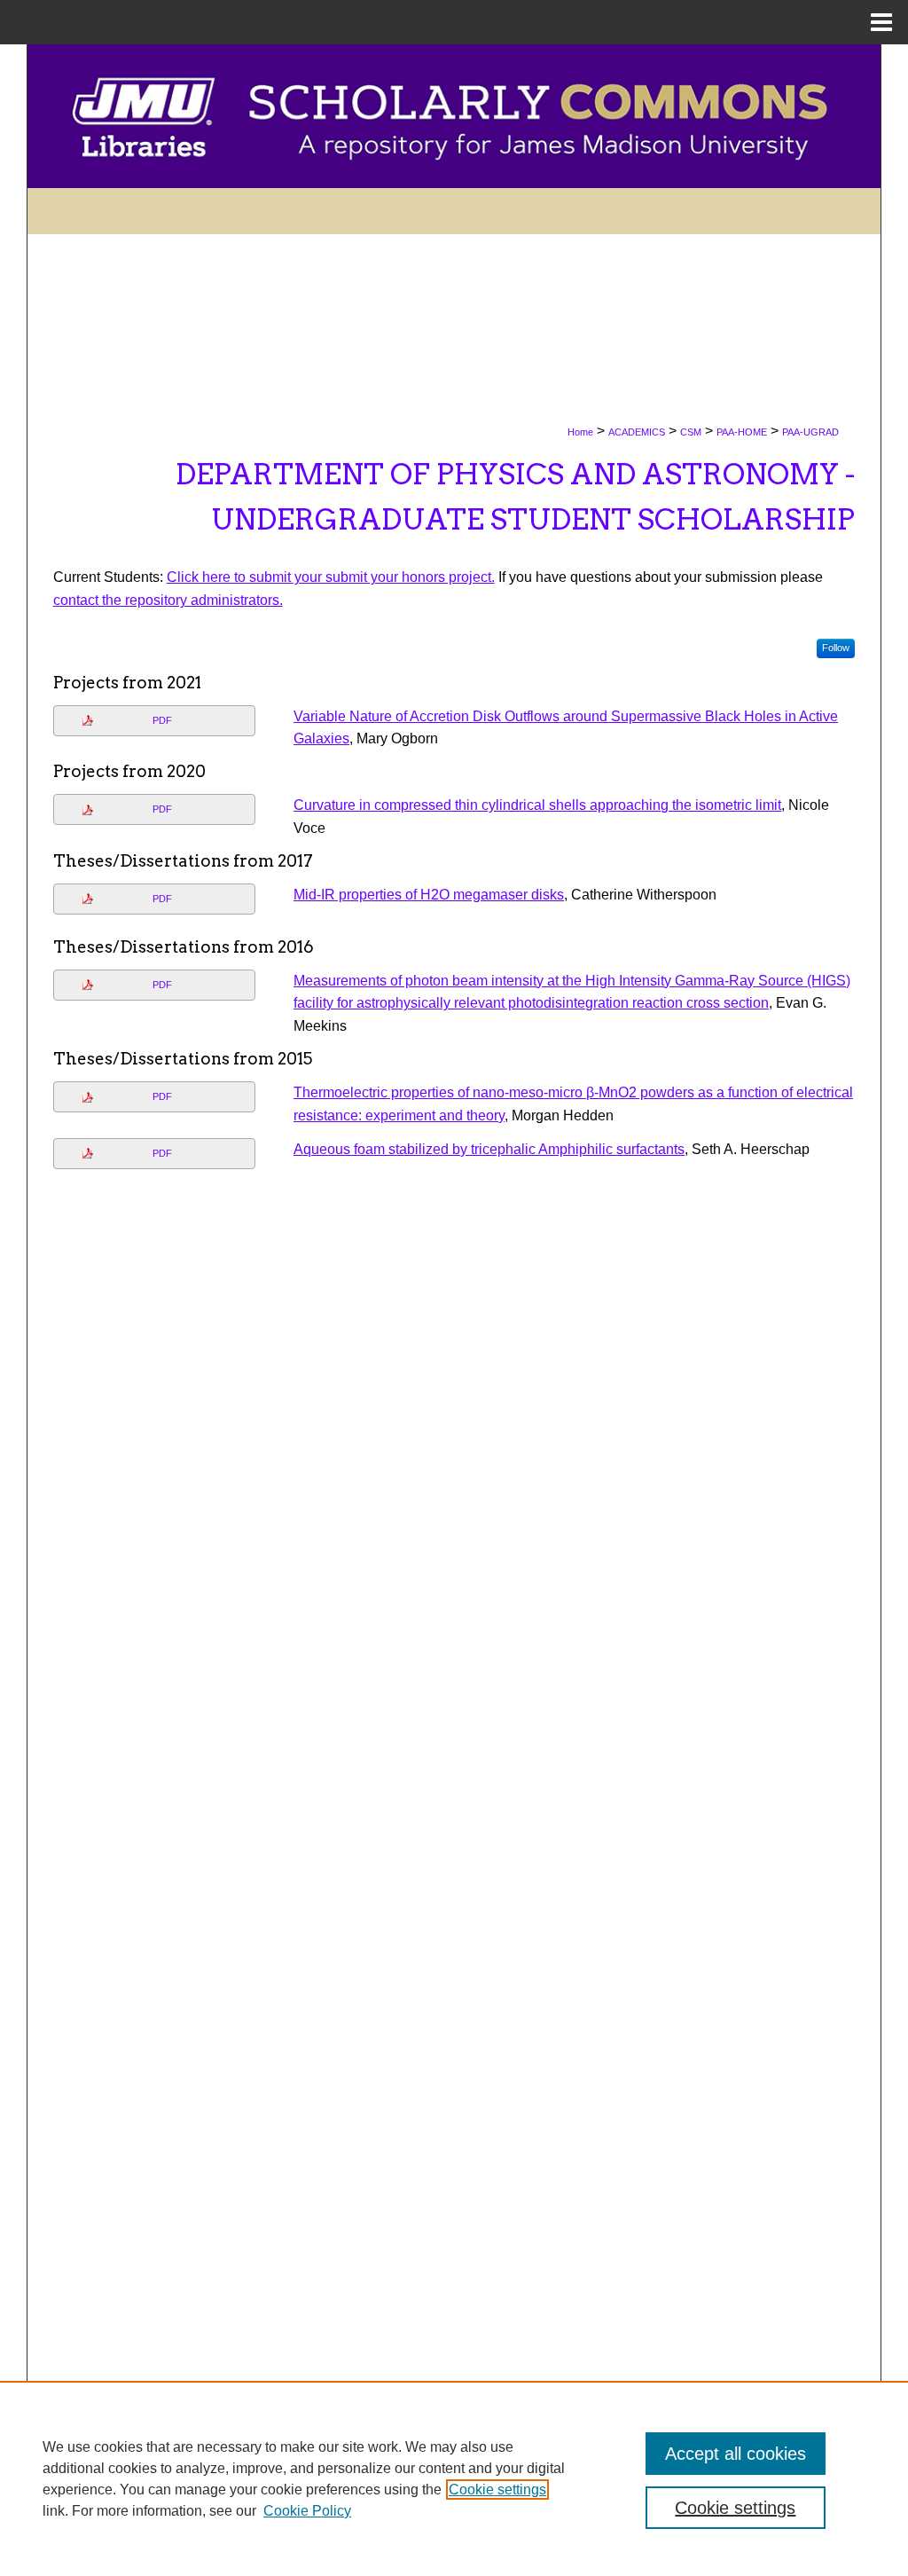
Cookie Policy (307, 2511)
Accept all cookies (736, 2454)
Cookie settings (497, 2490)
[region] (454, 2478)
